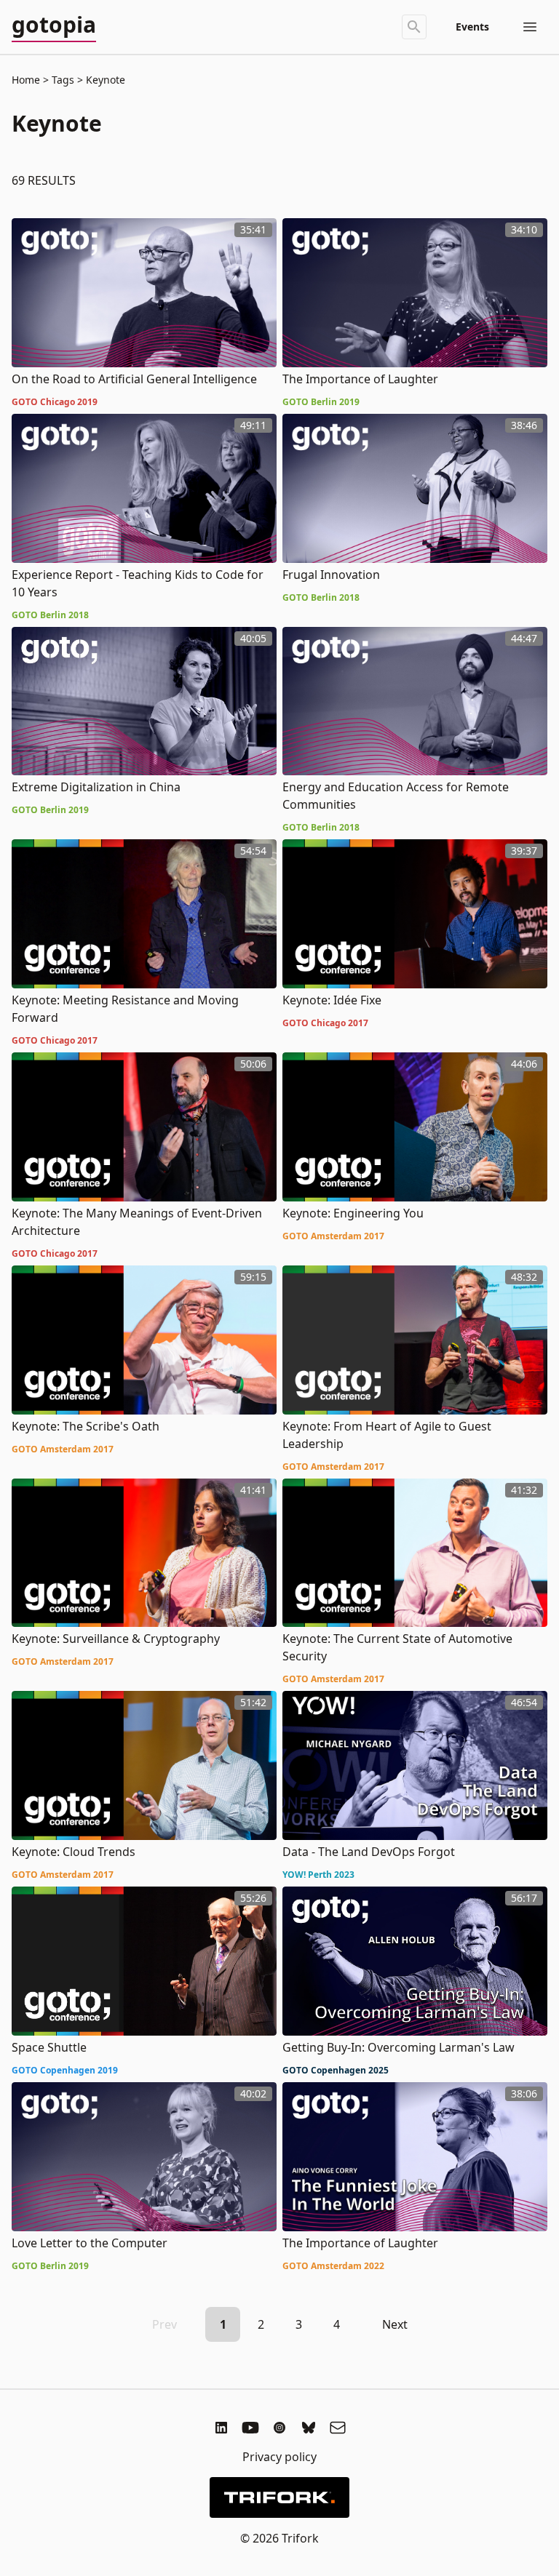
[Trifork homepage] (279, 2497)
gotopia (54, 25)
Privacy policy (279, 2457)
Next (395, 2324)
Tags (63, 80)
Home (26, 80)
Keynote (104, 80)
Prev (164, 2324)
